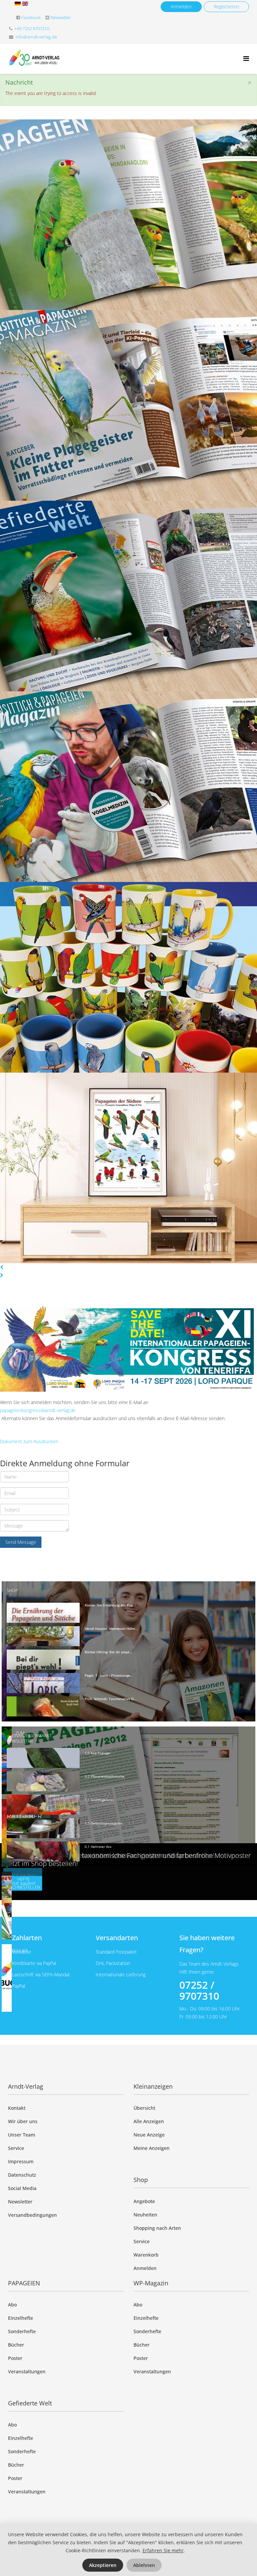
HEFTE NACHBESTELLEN (23, 1883)
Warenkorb (146, 2255)
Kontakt (17, 2108)
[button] (128, 1267)
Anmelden (181, 7)
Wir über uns (23, 2121)
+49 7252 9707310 (32, 29)
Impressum (21, 2161)
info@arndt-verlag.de (36, 37)
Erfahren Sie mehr (163, 2550)
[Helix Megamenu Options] (246, 58)
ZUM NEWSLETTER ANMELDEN (20, 1741)
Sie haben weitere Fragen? (207, 1944)
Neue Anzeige (149, 2135)
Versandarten (117, 1938)
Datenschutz (22, 2175)
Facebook (31, 18)
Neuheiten (145, 2215)
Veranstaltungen (27, 2371)
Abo (12, 2305)
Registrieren (226, 7)
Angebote (144, 2201)
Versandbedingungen (32, 2215)
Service (16, 2148)
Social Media (22, 2188)
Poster (15, 2358)
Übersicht (144, 2108)
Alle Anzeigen (149, 2121)
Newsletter (61, 18)
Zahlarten (27, 1938)
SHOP (12, 1590)
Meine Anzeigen (152, 2148)
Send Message (21, 1542)
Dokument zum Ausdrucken (29, 1441)
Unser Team (22, 2135)
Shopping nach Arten (157, 2228)
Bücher (16, 2345)
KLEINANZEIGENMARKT (29, 1736)
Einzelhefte (21, 2318)
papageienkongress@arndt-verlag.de (38, 1410)
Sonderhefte (22, 2331)
